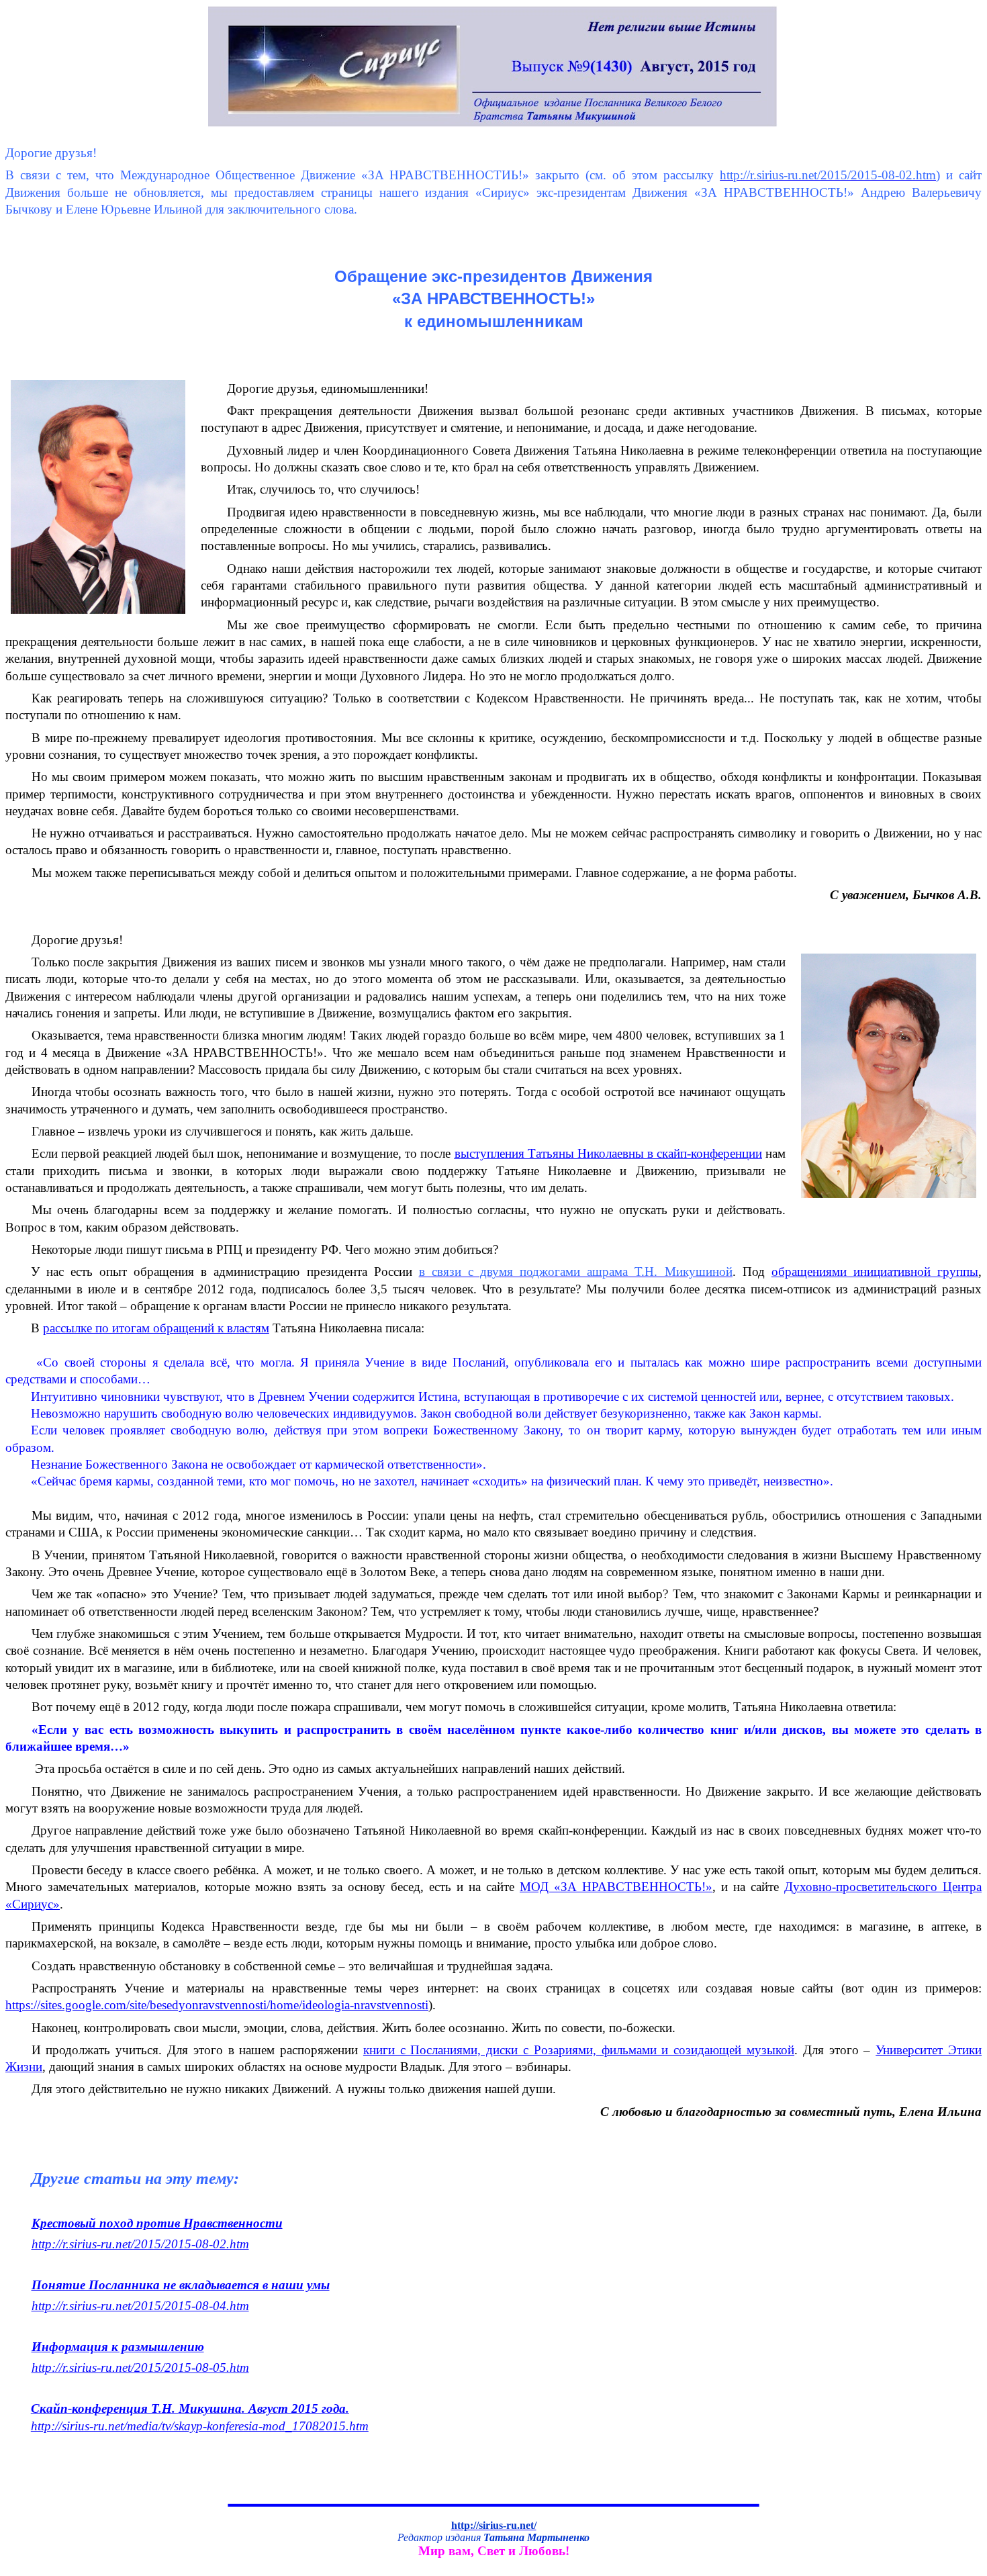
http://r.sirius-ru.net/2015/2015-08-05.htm (140, 2367)
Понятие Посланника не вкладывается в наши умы (181, 2285)
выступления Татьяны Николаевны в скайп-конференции (608, 1153)
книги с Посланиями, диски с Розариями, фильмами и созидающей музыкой (579, 2050)
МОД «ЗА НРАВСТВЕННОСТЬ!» (616, 1887)
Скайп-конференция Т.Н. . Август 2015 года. (190, 2408)
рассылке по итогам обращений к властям (156, 1328)
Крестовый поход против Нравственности (157, 2223)
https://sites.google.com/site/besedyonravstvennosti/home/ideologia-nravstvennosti (217, 2005)
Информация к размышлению (118, 2347)
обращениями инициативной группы (875, 1272)
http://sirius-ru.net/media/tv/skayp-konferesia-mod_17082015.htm (200, 2426)
